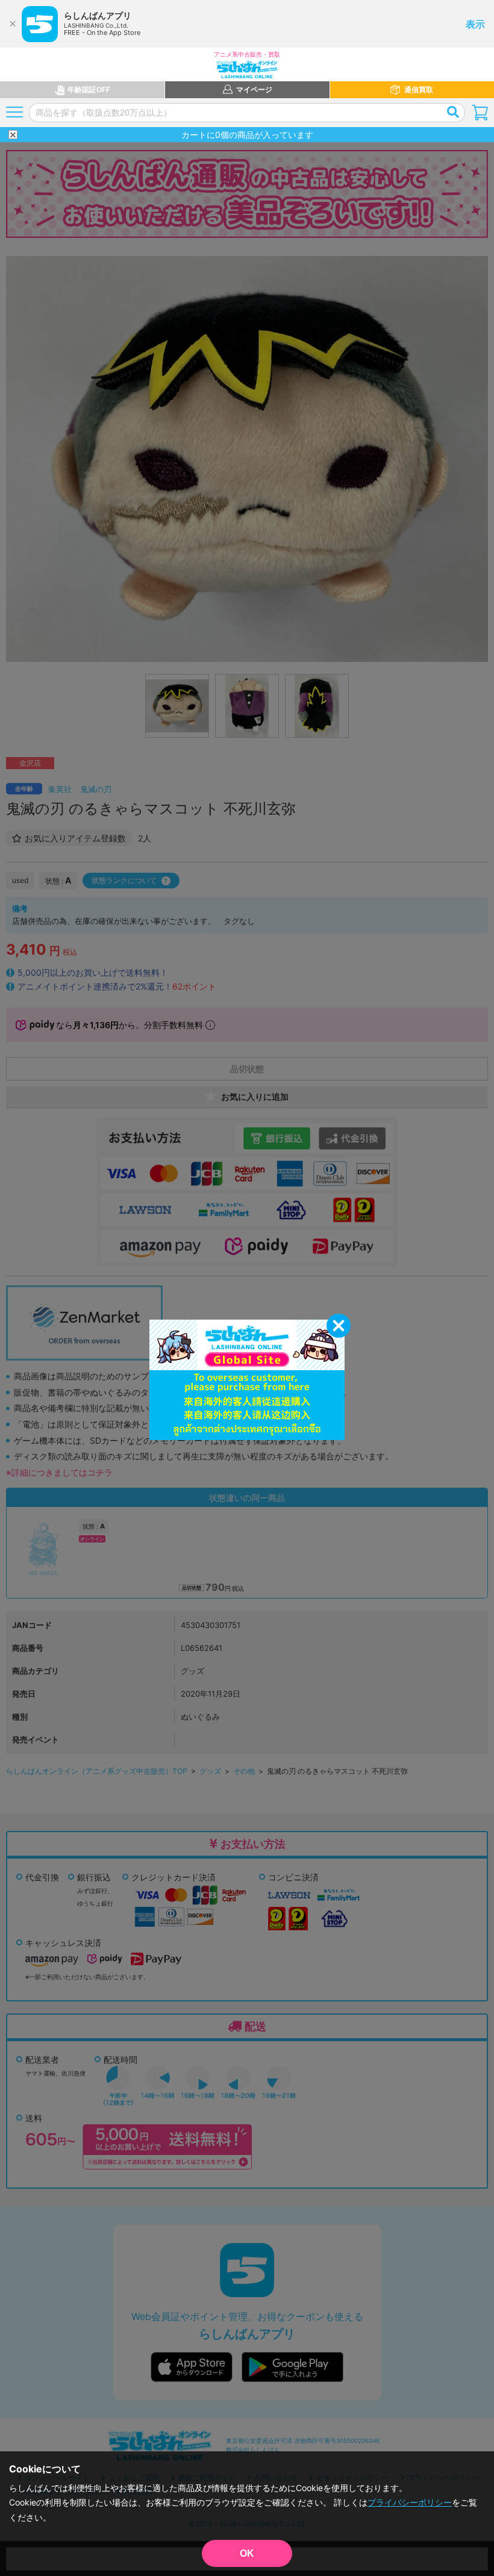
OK (247, 2553)
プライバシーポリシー (410, 2502)
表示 (475, 24)
